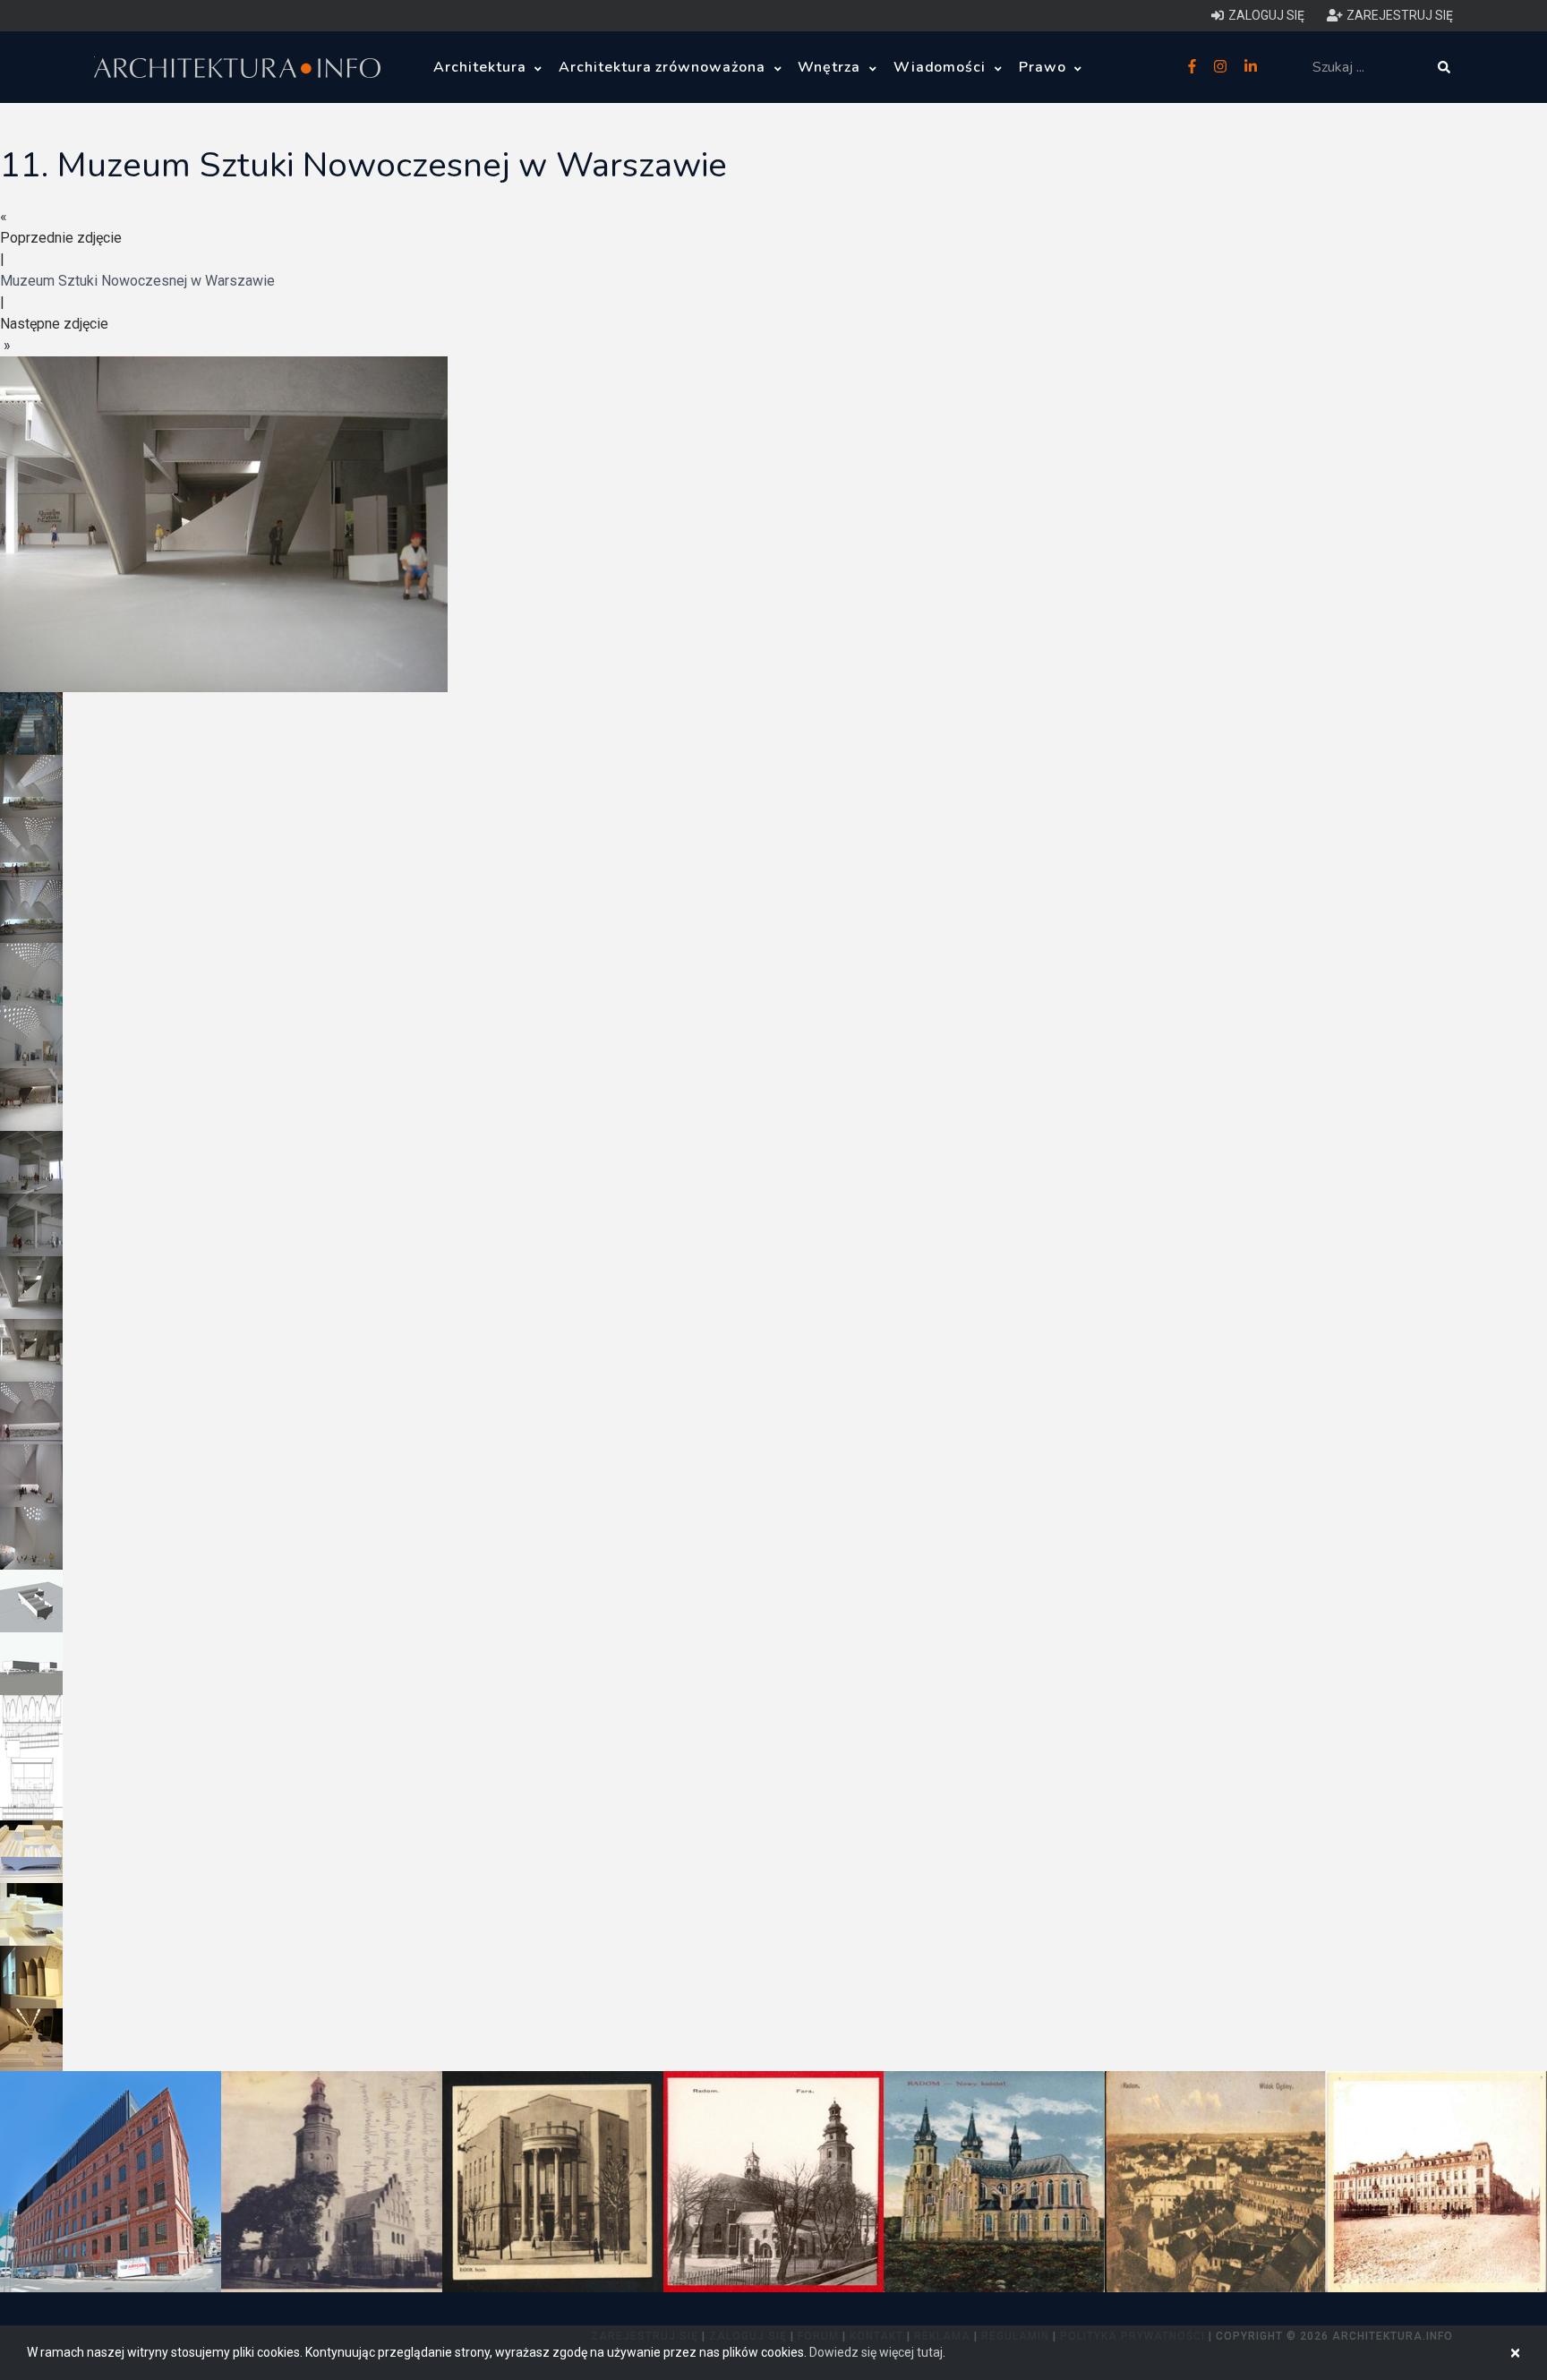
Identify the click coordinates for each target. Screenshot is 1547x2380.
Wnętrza (831, 67)
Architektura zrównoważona (664, 67)
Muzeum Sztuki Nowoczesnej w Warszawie (137, 281)
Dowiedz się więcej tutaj (876, 2352)
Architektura (482, 67)
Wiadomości (942, 67)
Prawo (1045, 67)
